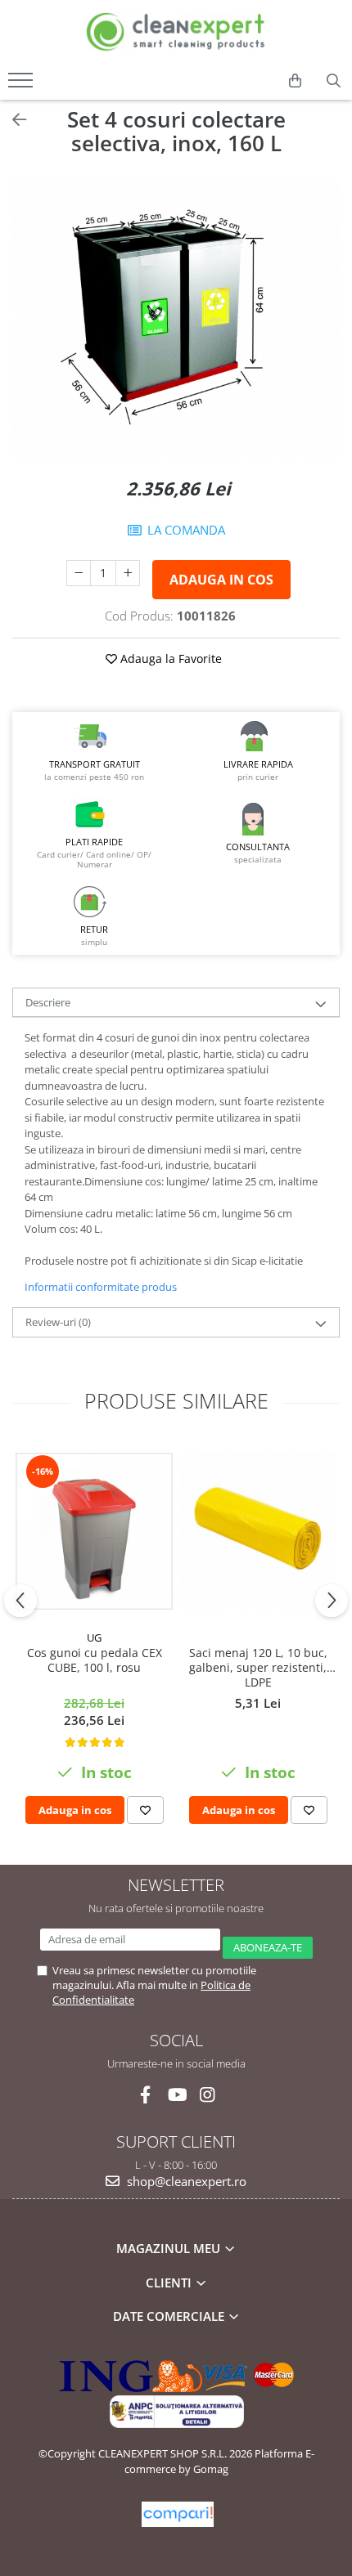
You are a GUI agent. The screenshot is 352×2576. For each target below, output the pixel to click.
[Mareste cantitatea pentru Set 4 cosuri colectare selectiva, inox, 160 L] (128, 573)
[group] (176, 319)
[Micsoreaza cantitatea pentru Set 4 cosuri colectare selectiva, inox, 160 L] (79, 573)
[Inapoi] (12, 120)
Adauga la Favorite (169, 659)
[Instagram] (208, 2095)
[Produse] (23, 85)
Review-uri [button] (58, 1322)
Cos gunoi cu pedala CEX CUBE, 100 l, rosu (95, 1660)
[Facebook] (145, 2095)
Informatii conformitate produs (101, 1287)
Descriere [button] (48, 1002)
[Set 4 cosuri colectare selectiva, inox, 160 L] (176, 319)
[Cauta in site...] (334, 81)
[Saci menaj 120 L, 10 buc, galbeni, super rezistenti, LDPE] (258, 1531)
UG (94, 1637)
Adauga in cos (221, 580)
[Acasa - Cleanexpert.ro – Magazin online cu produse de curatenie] (176, 32)
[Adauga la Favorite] (145, 1810)
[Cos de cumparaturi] (295, 81)
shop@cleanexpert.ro (185, 2181)
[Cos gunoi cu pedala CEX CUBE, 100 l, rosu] (94, 1531)
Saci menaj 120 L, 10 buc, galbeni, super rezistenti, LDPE (258, 1668)
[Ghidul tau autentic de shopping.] (178, 2514)
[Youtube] (176, 2095)
